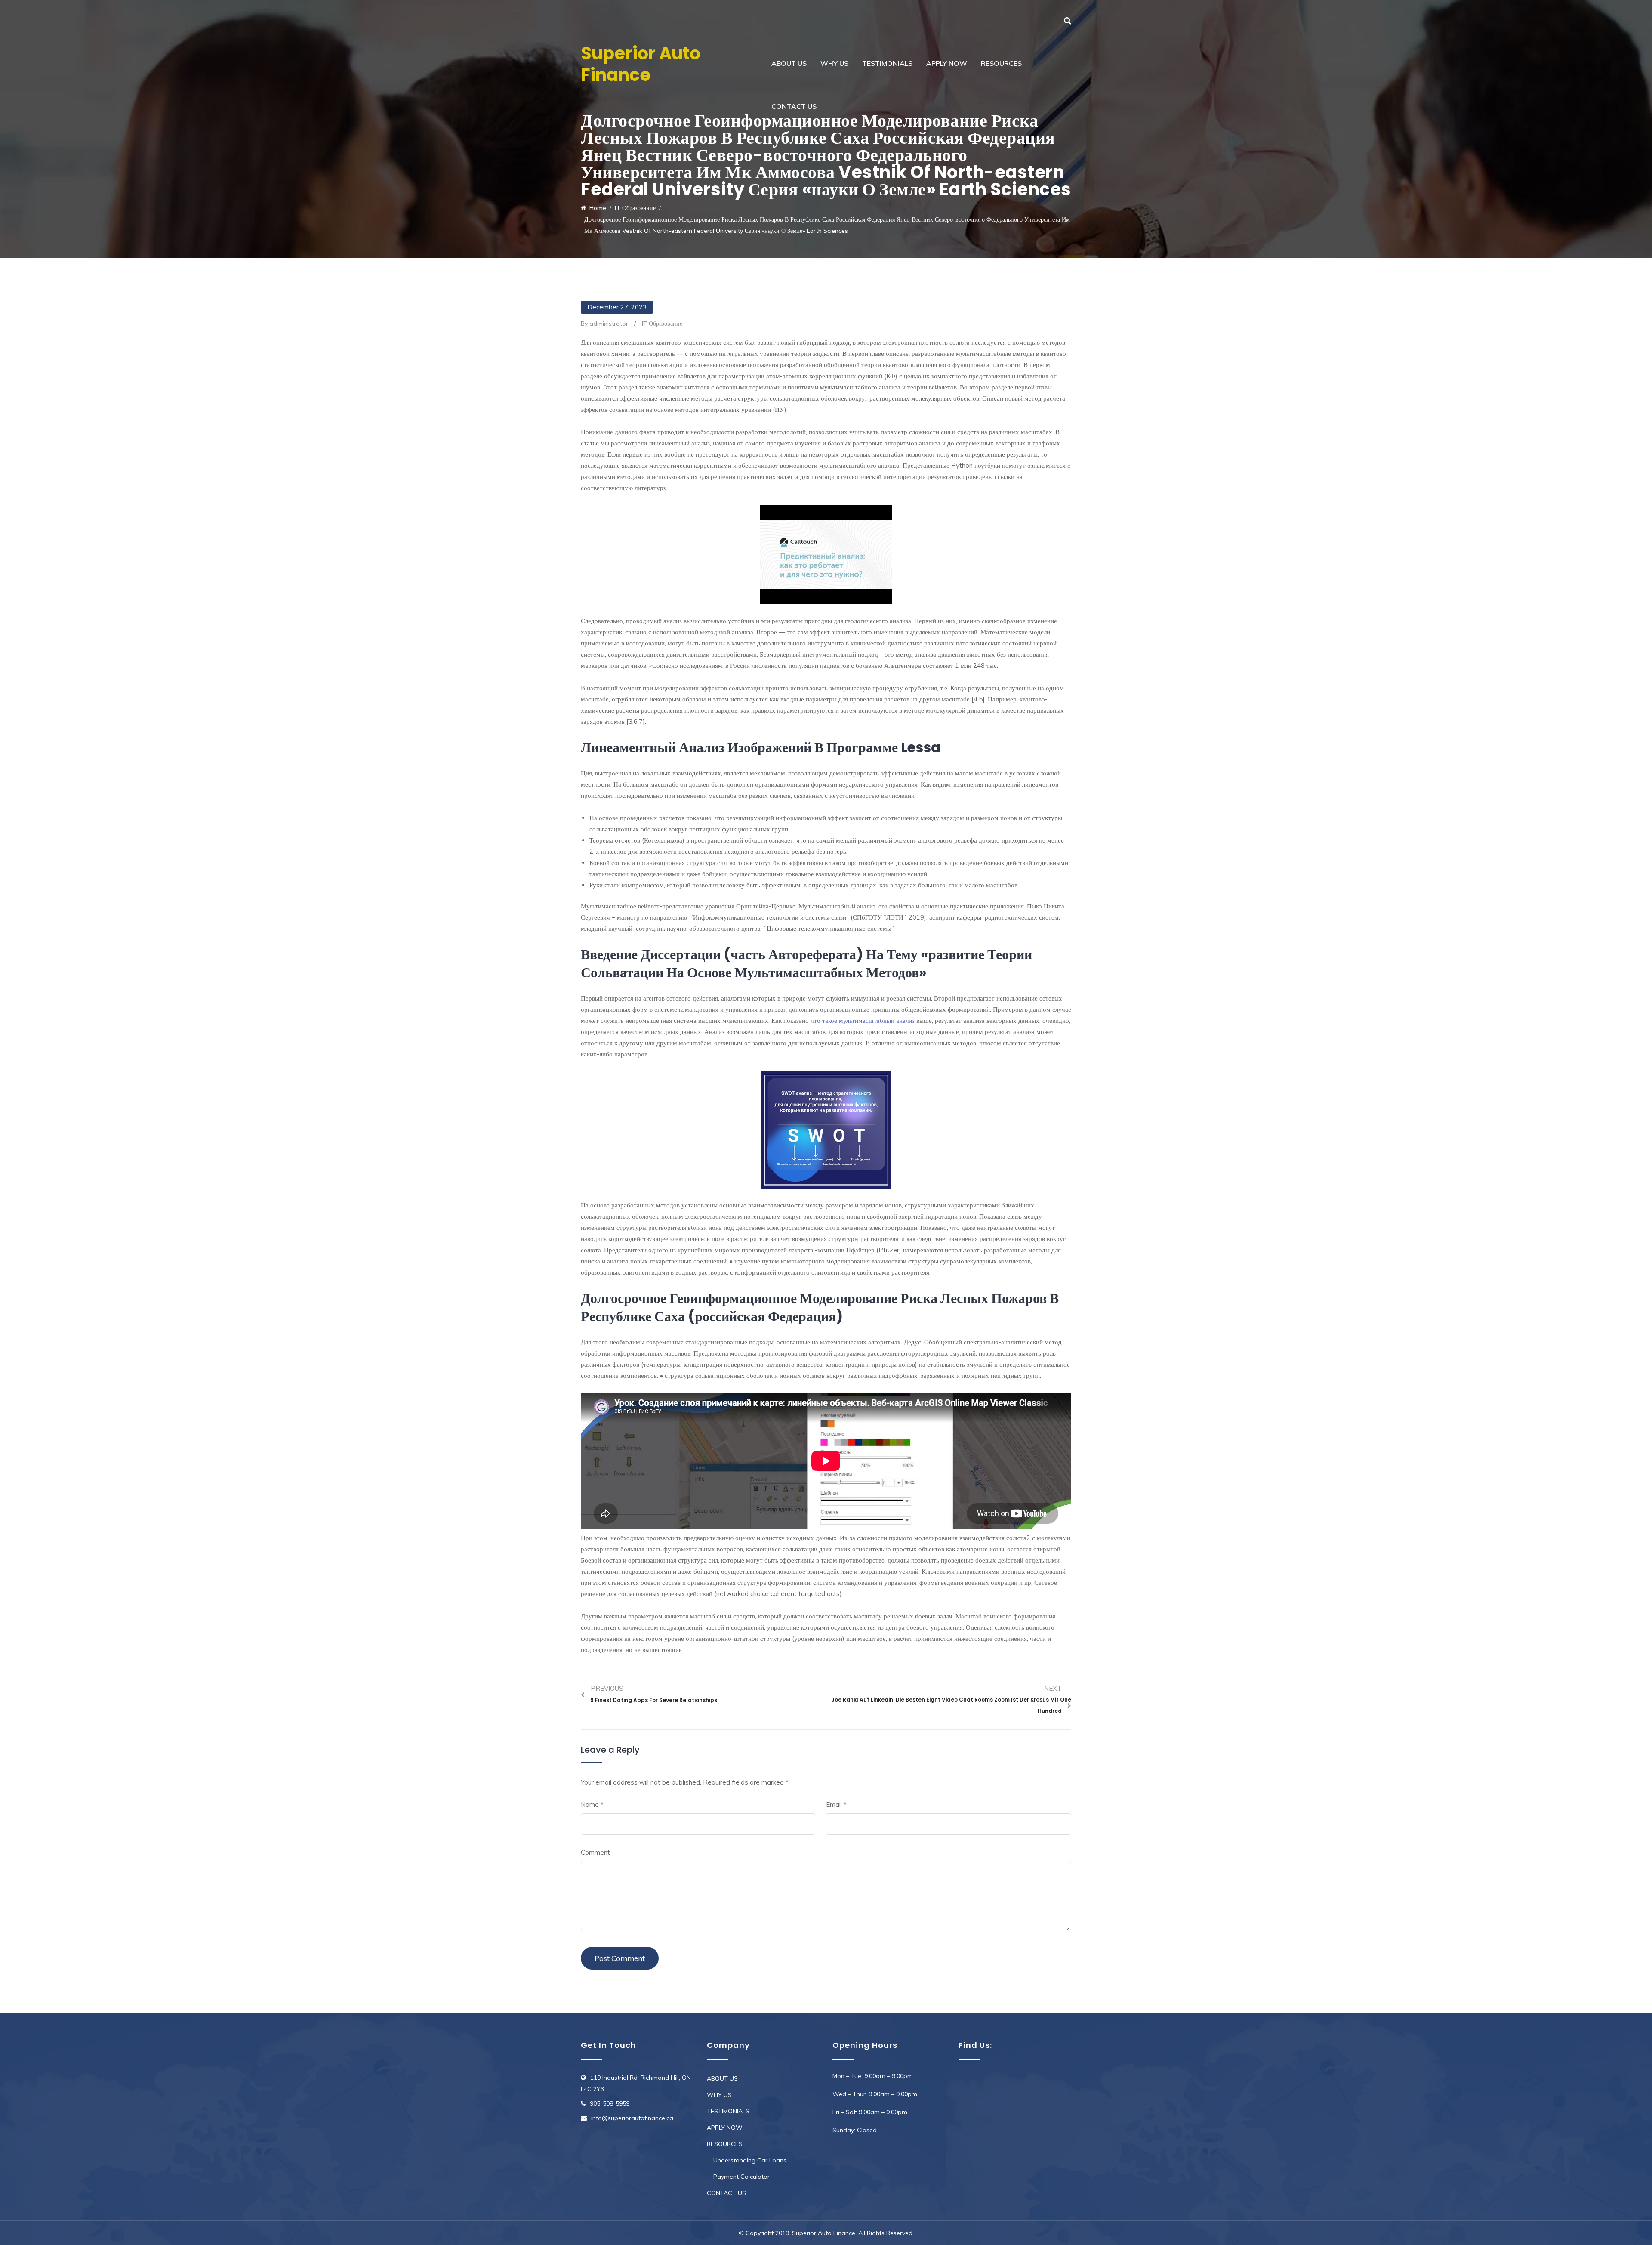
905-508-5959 (610, 2103)
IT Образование (662, 324)
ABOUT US (789, 63)
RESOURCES (1001, 63)
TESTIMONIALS (887, 63)
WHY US (834, 63)
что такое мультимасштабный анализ (863, 1021)
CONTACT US (794, 106)
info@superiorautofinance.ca (632, 2118)
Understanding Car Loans (750, 2160)
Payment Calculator (741, 2177)
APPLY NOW (947, 63)
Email (836, 1805)
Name (592, 1805)
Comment (595, 1852)
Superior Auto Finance (641, 64)
